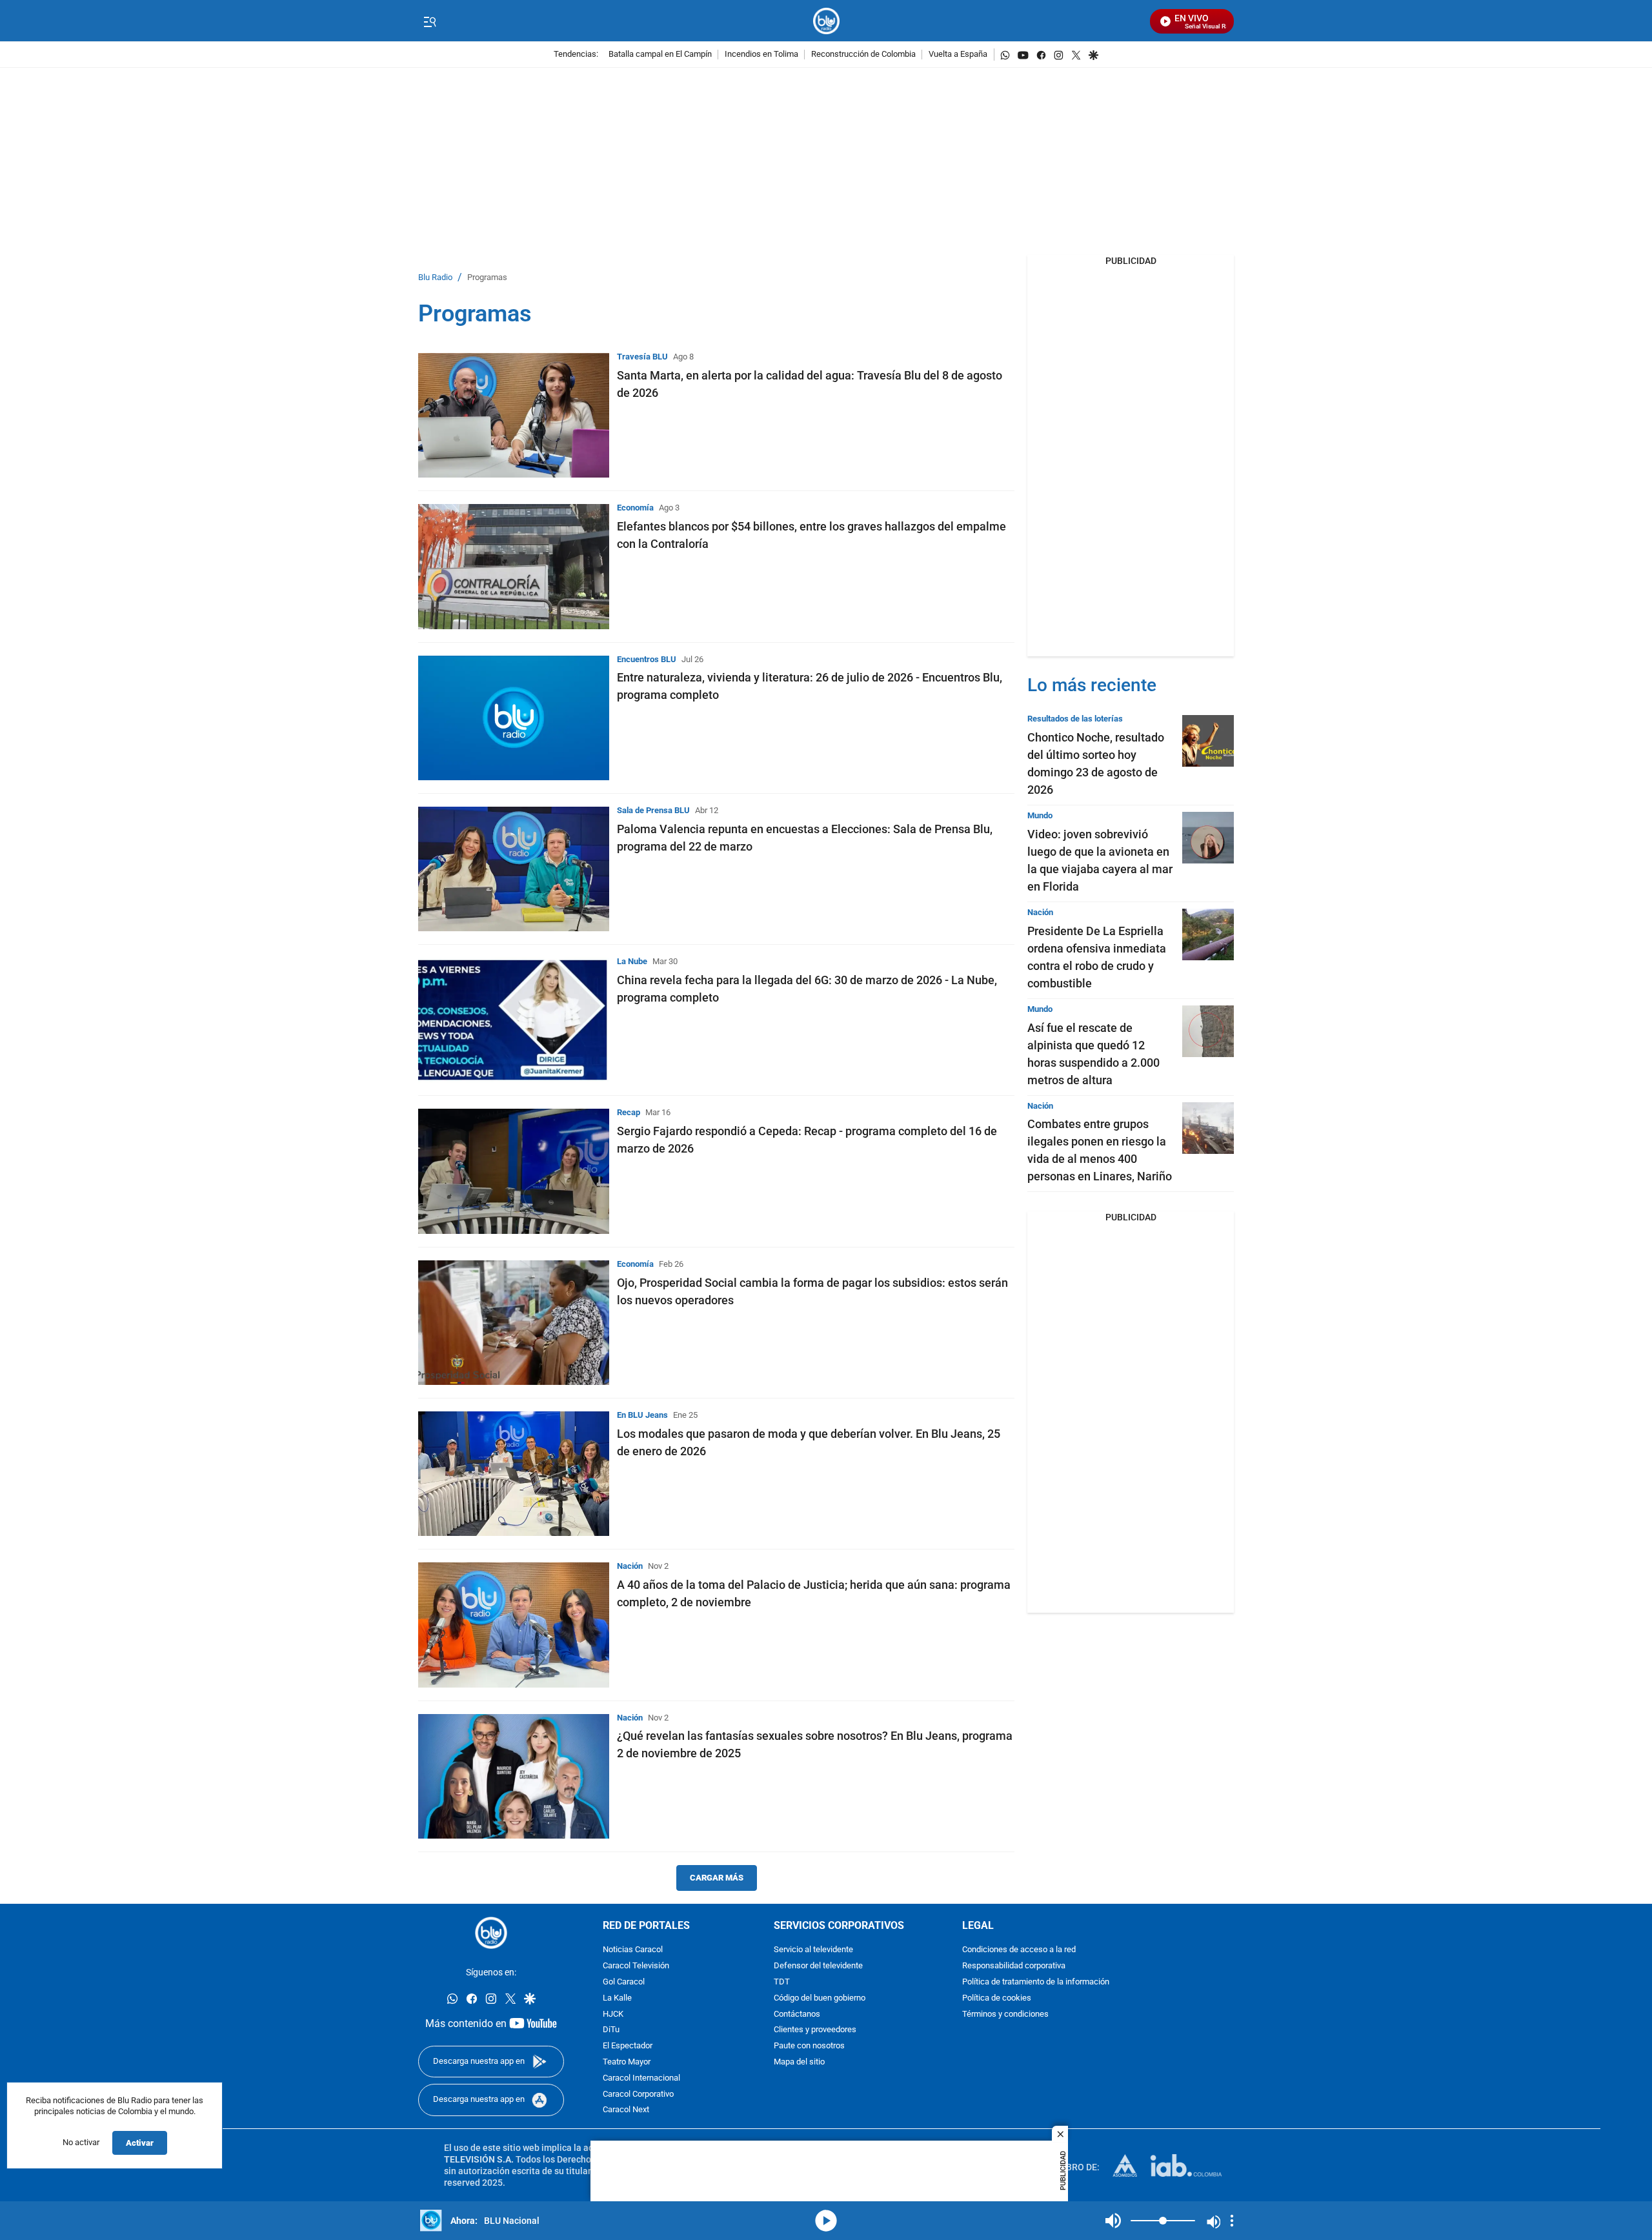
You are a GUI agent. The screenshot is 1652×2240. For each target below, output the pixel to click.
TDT (782, 1982)
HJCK (613, 2014)
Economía (635, 508)
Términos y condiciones (1005, 2014)
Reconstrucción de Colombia (863, 55)
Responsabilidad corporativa (1014, 1966)
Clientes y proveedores (815, 2030)
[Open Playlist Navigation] (1232, 2221)
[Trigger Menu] (429, 21)
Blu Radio (435, 278)
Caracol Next (626, 2110)
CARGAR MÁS (717, 1878)
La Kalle (617, 1998)
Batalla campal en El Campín (660, 55)
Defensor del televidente (818, 1966)
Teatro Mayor (627, 2062)
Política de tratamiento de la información (1036, 1982)
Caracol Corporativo (638, 2094)
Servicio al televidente (813, 1950)
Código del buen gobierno (820, 1998)
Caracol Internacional (641, 2078)
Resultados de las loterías (1075, 719)
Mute (1113, 2221)
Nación (630, 1566)
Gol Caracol (624, 1982)
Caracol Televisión (636, 1966)
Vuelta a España (958, 55)
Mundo (1040, 815)
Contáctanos (797, 2014)
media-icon (826, 2221)
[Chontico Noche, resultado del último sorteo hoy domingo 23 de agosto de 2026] (1208, 741)
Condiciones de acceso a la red (1019, 1950)
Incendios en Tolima (761, 55)
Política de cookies (997, 1998)
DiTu (611, 2030)
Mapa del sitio (799, 2062)
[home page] (826, 21)
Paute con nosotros (809, 2046)
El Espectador (628, 2046)
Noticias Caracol (633, 1950)
